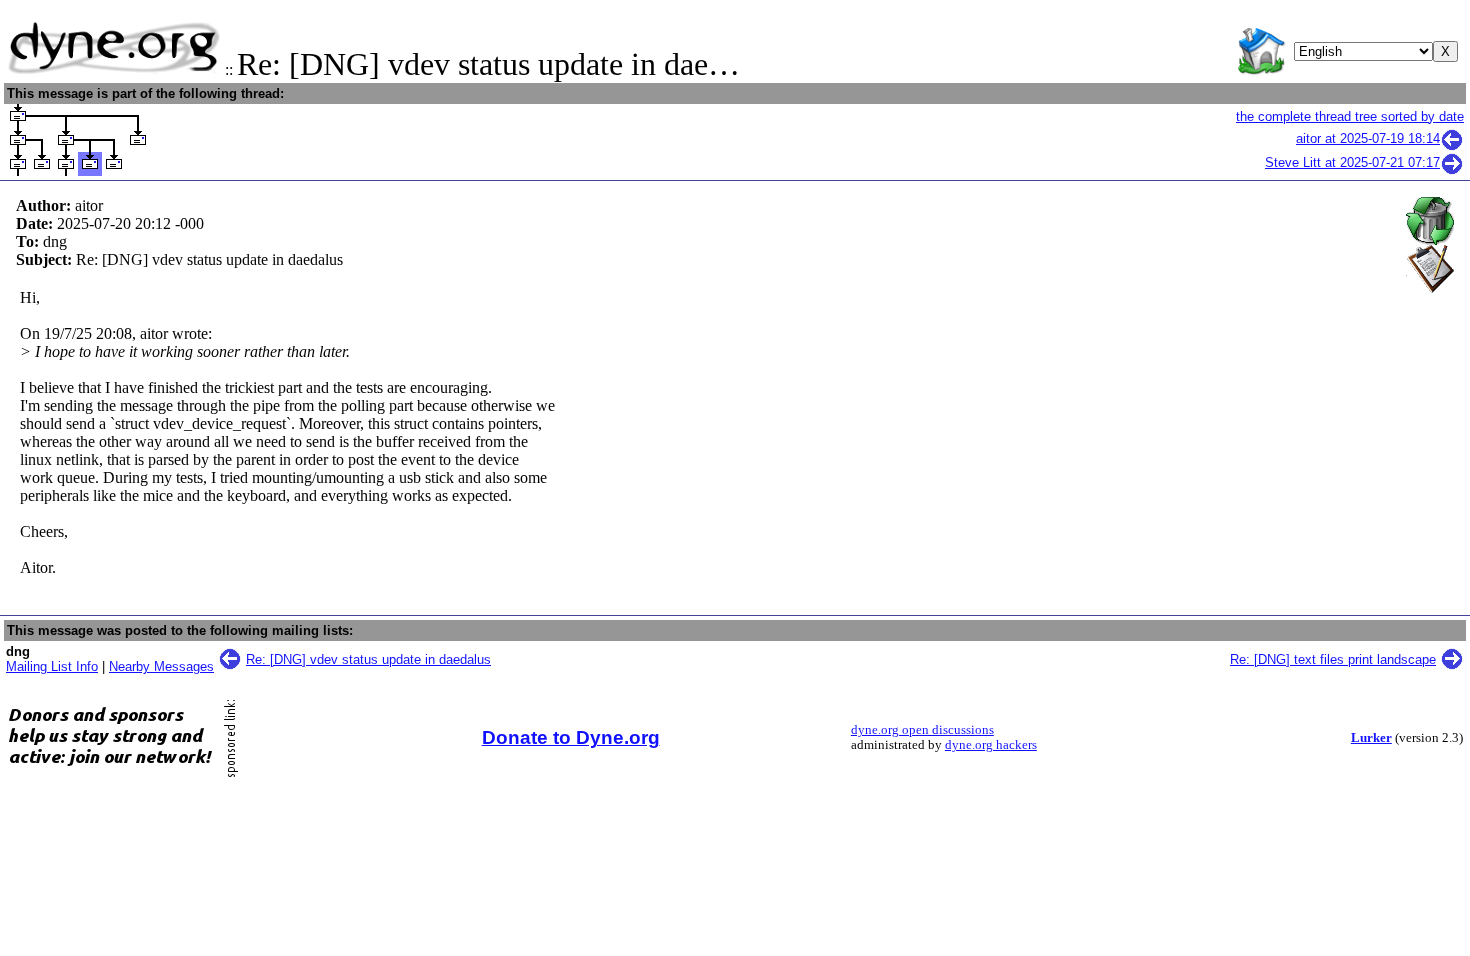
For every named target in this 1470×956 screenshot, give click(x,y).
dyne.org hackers (991, 745)
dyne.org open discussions (922, 730)
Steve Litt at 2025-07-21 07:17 (1352, 162)
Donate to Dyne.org (571, 737)
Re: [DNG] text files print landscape (1333, 659)
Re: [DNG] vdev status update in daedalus (368, 659)
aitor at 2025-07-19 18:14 (1368, 138)
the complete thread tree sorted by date (1350, 116)
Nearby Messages (161, 666)
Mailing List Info (52, 666)
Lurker (1371, 738)
